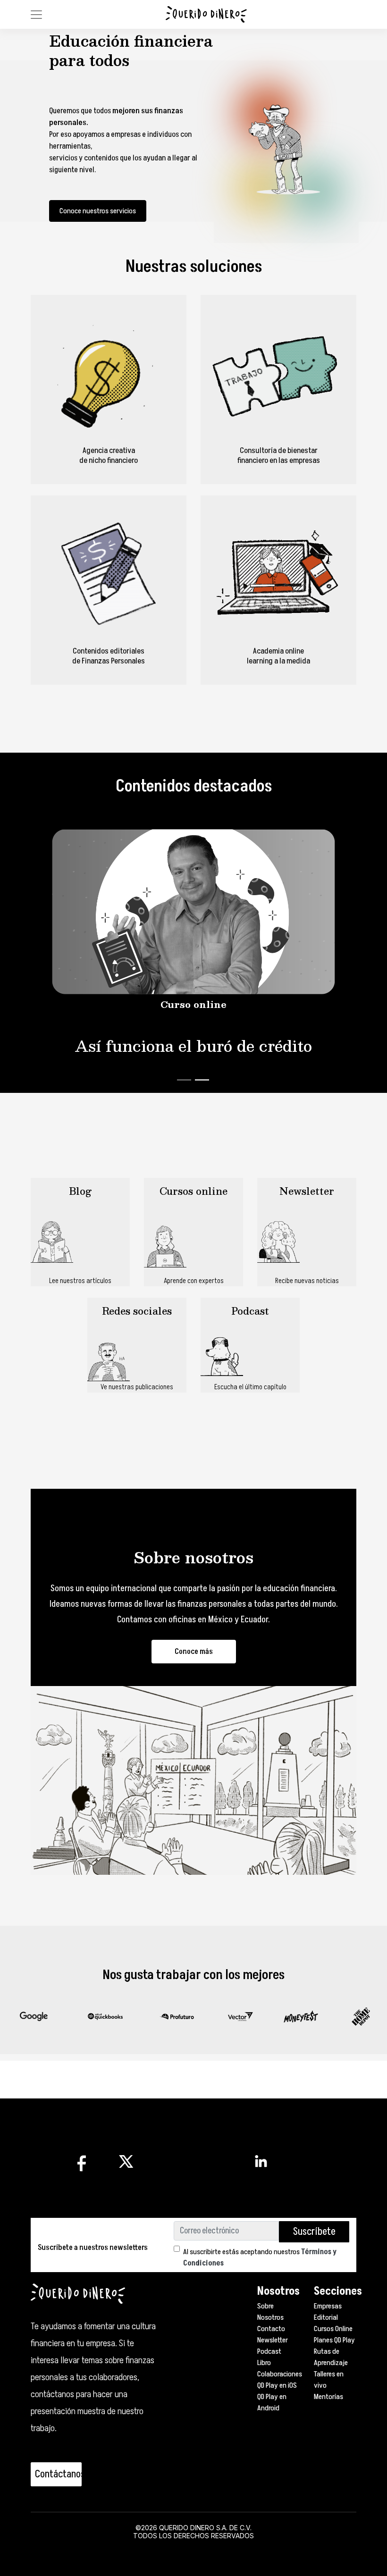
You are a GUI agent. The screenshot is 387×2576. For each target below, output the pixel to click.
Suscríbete (314, 2232)
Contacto (271, 2329)
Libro (264, 2363)
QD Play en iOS (277, 2385)
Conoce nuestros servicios (98, 211)
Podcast (269, 2351)
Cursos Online (333, 2329)
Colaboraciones (280, 2374)
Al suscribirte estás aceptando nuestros (260, 2257)
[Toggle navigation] (36, 15)
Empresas (328, 2306)
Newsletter (273, 2340)
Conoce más (194, 1652)
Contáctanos (58, 2474)
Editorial (326, 2317)
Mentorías (328, 2397)
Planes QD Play (334, 2340)
